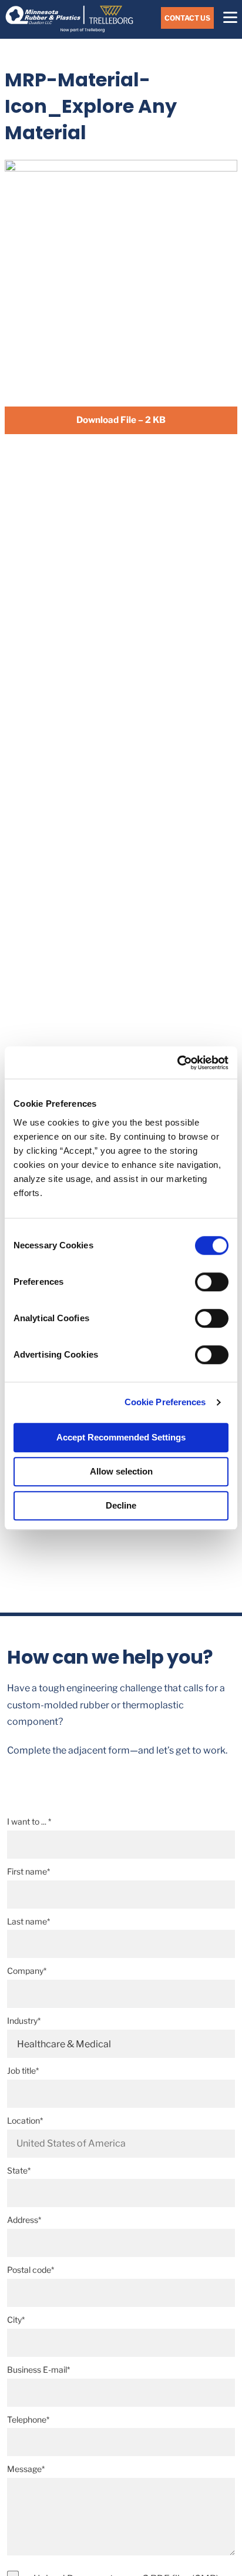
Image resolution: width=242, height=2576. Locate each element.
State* (19, 2170)
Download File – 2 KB (121, 420)
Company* (27, 1971)
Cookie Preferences (165, 1402)
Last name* (28, 1921)
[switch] (212, 1282)
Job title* (23, 2070)
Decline (121, 1505)
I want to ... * (29, 1821)
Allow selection (121, 1471)
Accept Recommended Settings (121, 1437)
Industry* (24, 2021)
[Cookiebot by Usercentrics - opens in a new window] (177, 1063)
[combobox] (121, 2144)
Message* (26, 2469)
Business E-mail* (38, 2370)
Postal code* (31, 2270)
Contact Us (187, 18)
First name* (28, 1871)
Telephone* (28, 2419)
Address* (24, 2220)
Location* (25, 2120)
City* (16, 2320)
